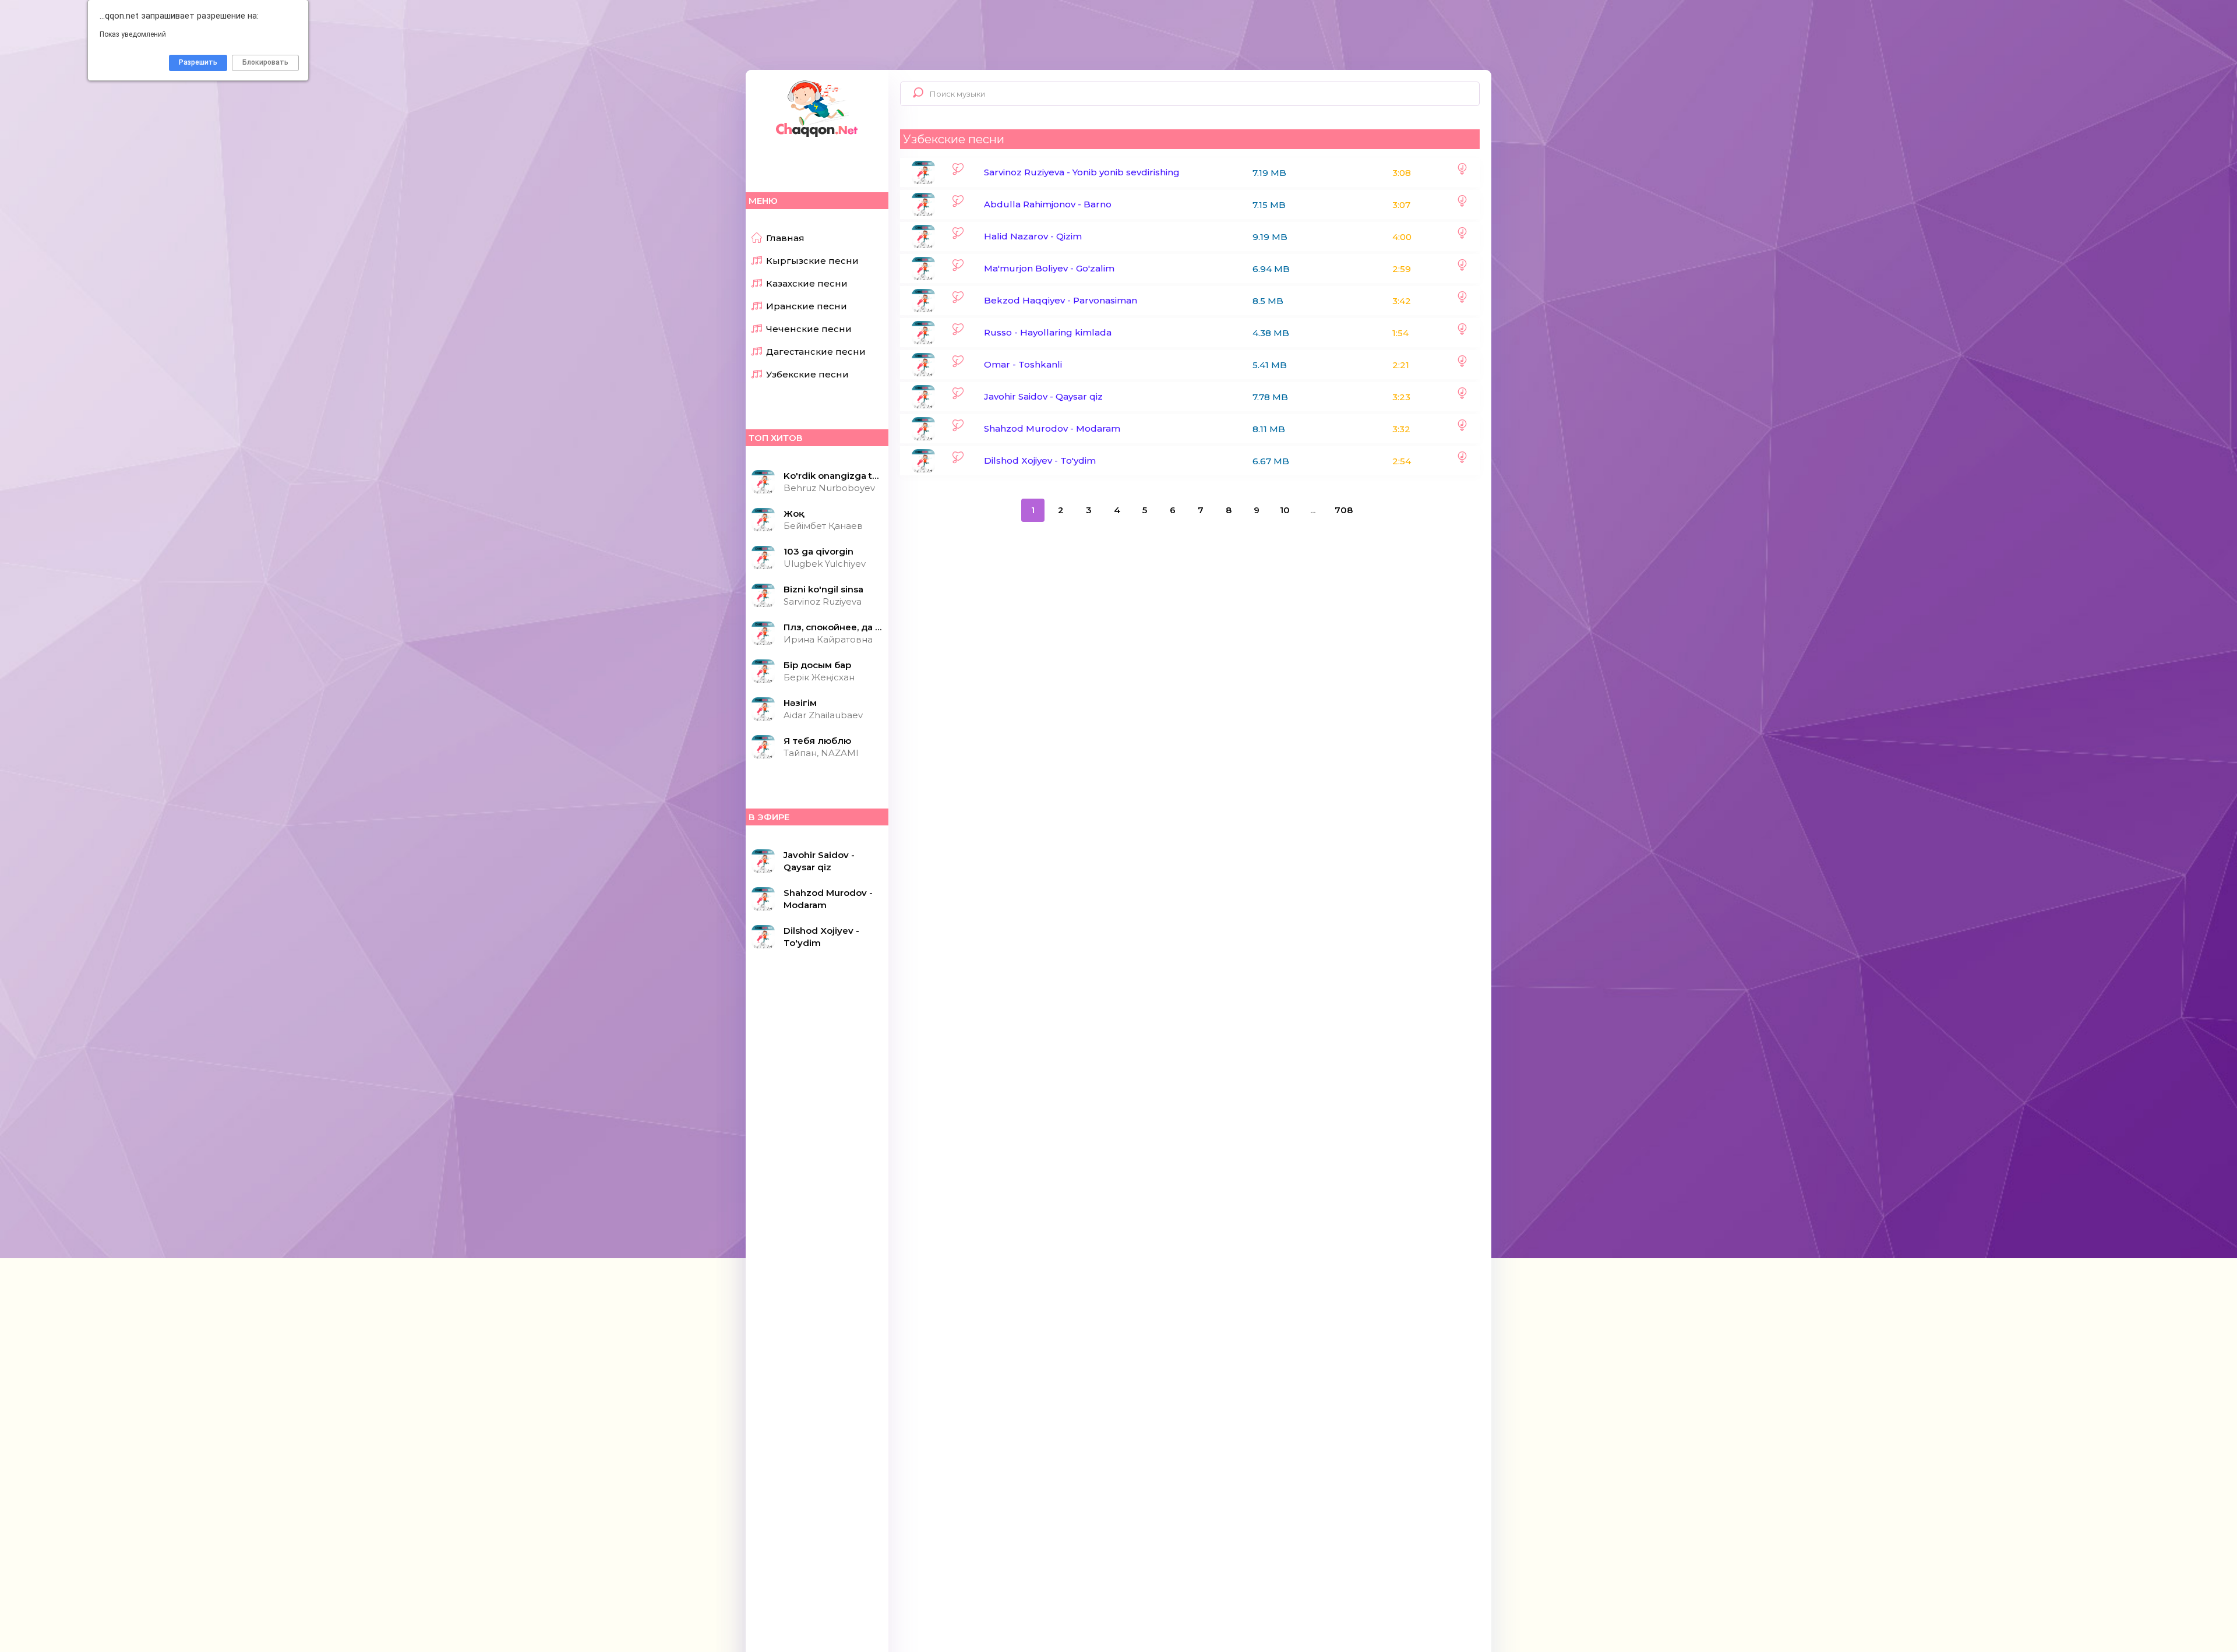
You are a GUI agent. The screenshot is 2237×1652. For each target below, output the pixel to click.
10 (1285, 510)
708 (1344, 510)
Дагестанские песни (816, 352)
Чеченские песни (809, 329)
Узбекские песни (807, 374)
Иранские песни (807, 306)
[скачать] (1462, 172)
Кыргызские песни (812, 261)
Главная (785, 238)
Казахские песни (807, 283)
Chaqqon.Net (816, 108)
